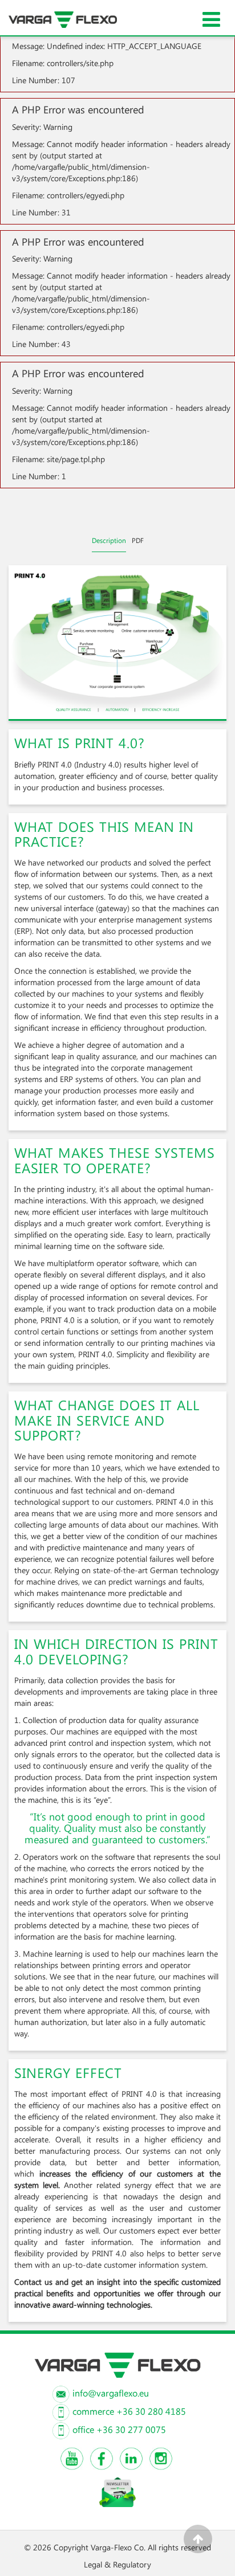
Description (109, 540)
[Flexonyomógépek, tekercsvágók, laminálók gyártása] (76, 14)
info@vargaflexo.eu (111, 2393)
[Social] (72, 2459)
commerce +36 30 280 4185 (129, 2411)
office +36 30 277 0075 (119, 2429)
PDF (138, 540)
